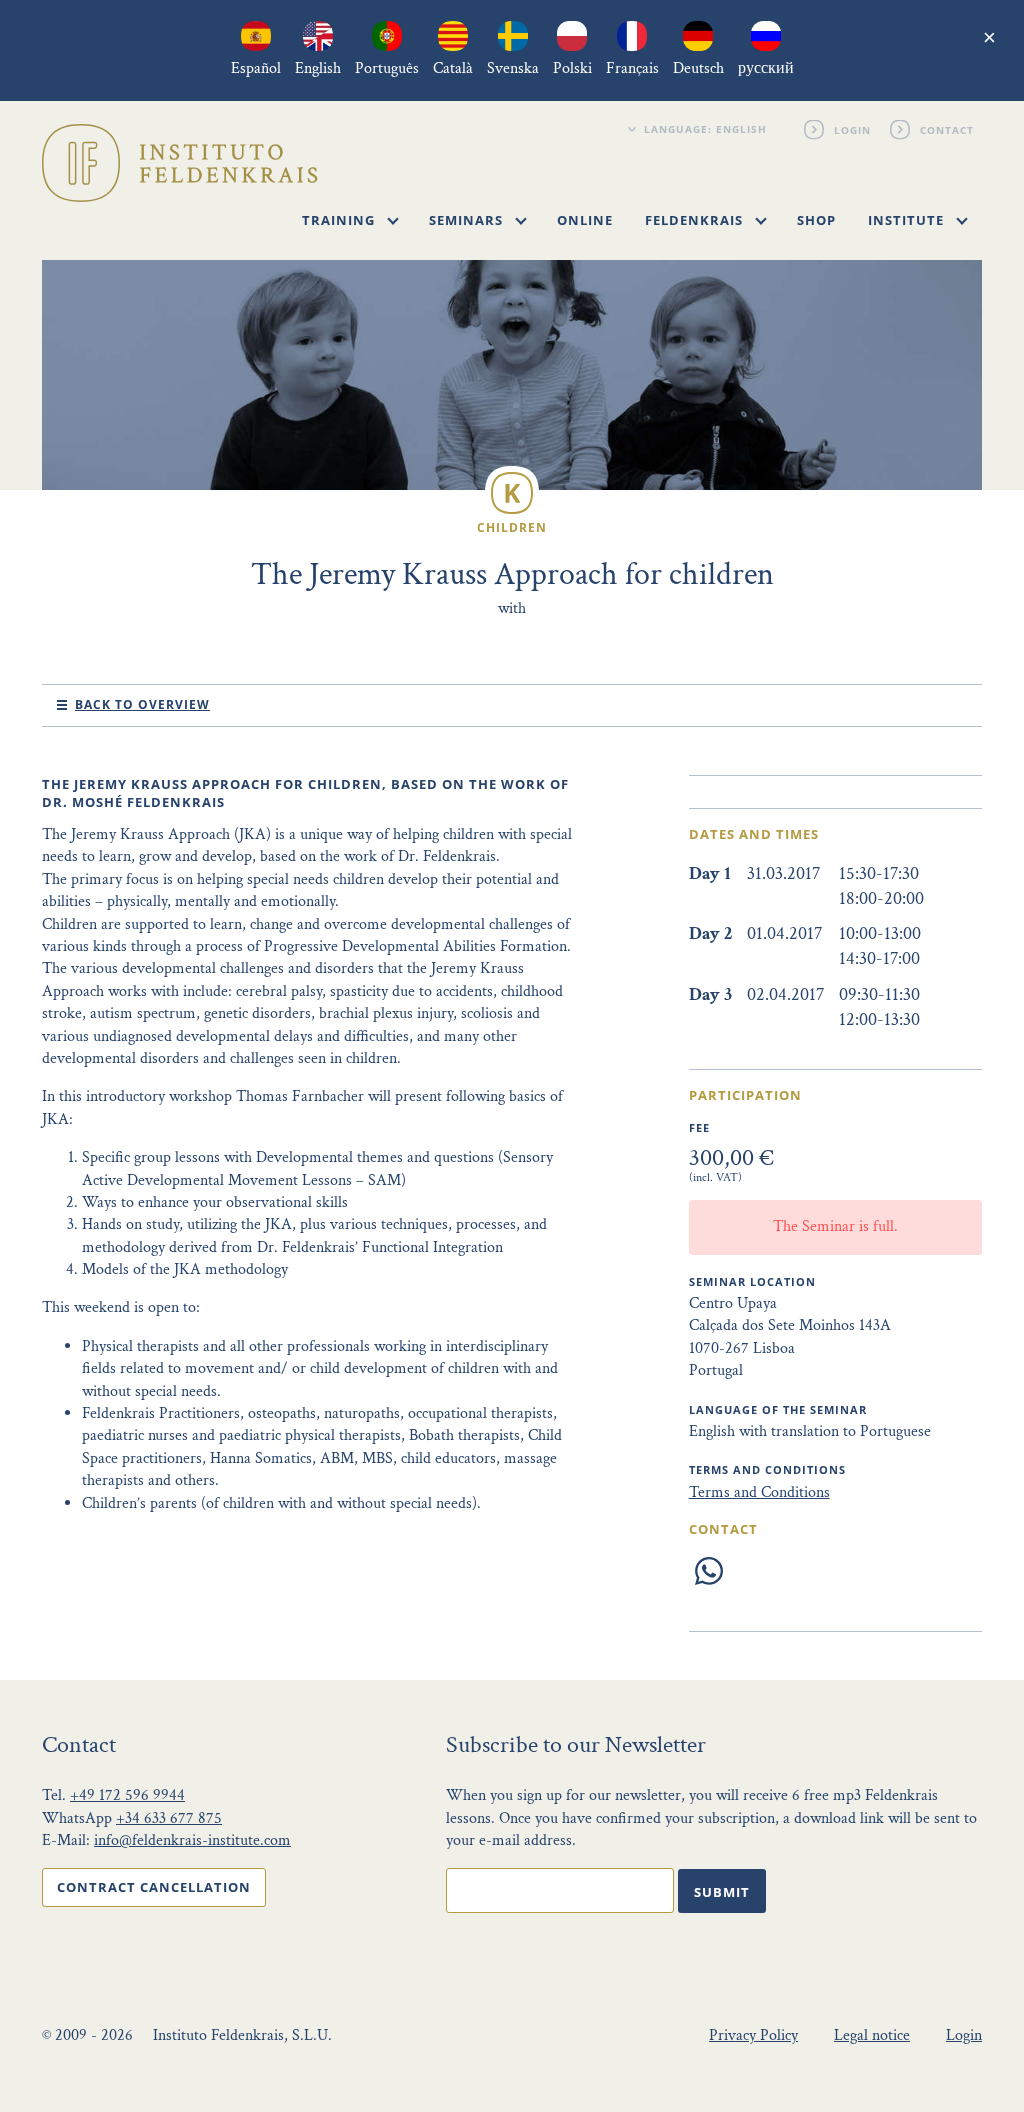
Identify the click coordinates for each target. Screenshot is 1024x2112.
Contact (948, 129)
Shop (816, 220)
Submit (722, 1892)
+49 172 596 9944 (127, 1795)
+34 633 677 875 (169, 1818)
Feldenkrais (696, 220)
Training (340, 220)
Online (585, 220)
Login (853, 129)
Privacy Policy (753, 2035)
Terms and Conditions (759, 1492)
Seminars (468, 220)
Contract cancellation (154, 1887)
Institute (908, 220)
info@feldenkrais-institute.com (192, 1840)
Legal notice (872, 2035)
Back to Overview (142, 704)
